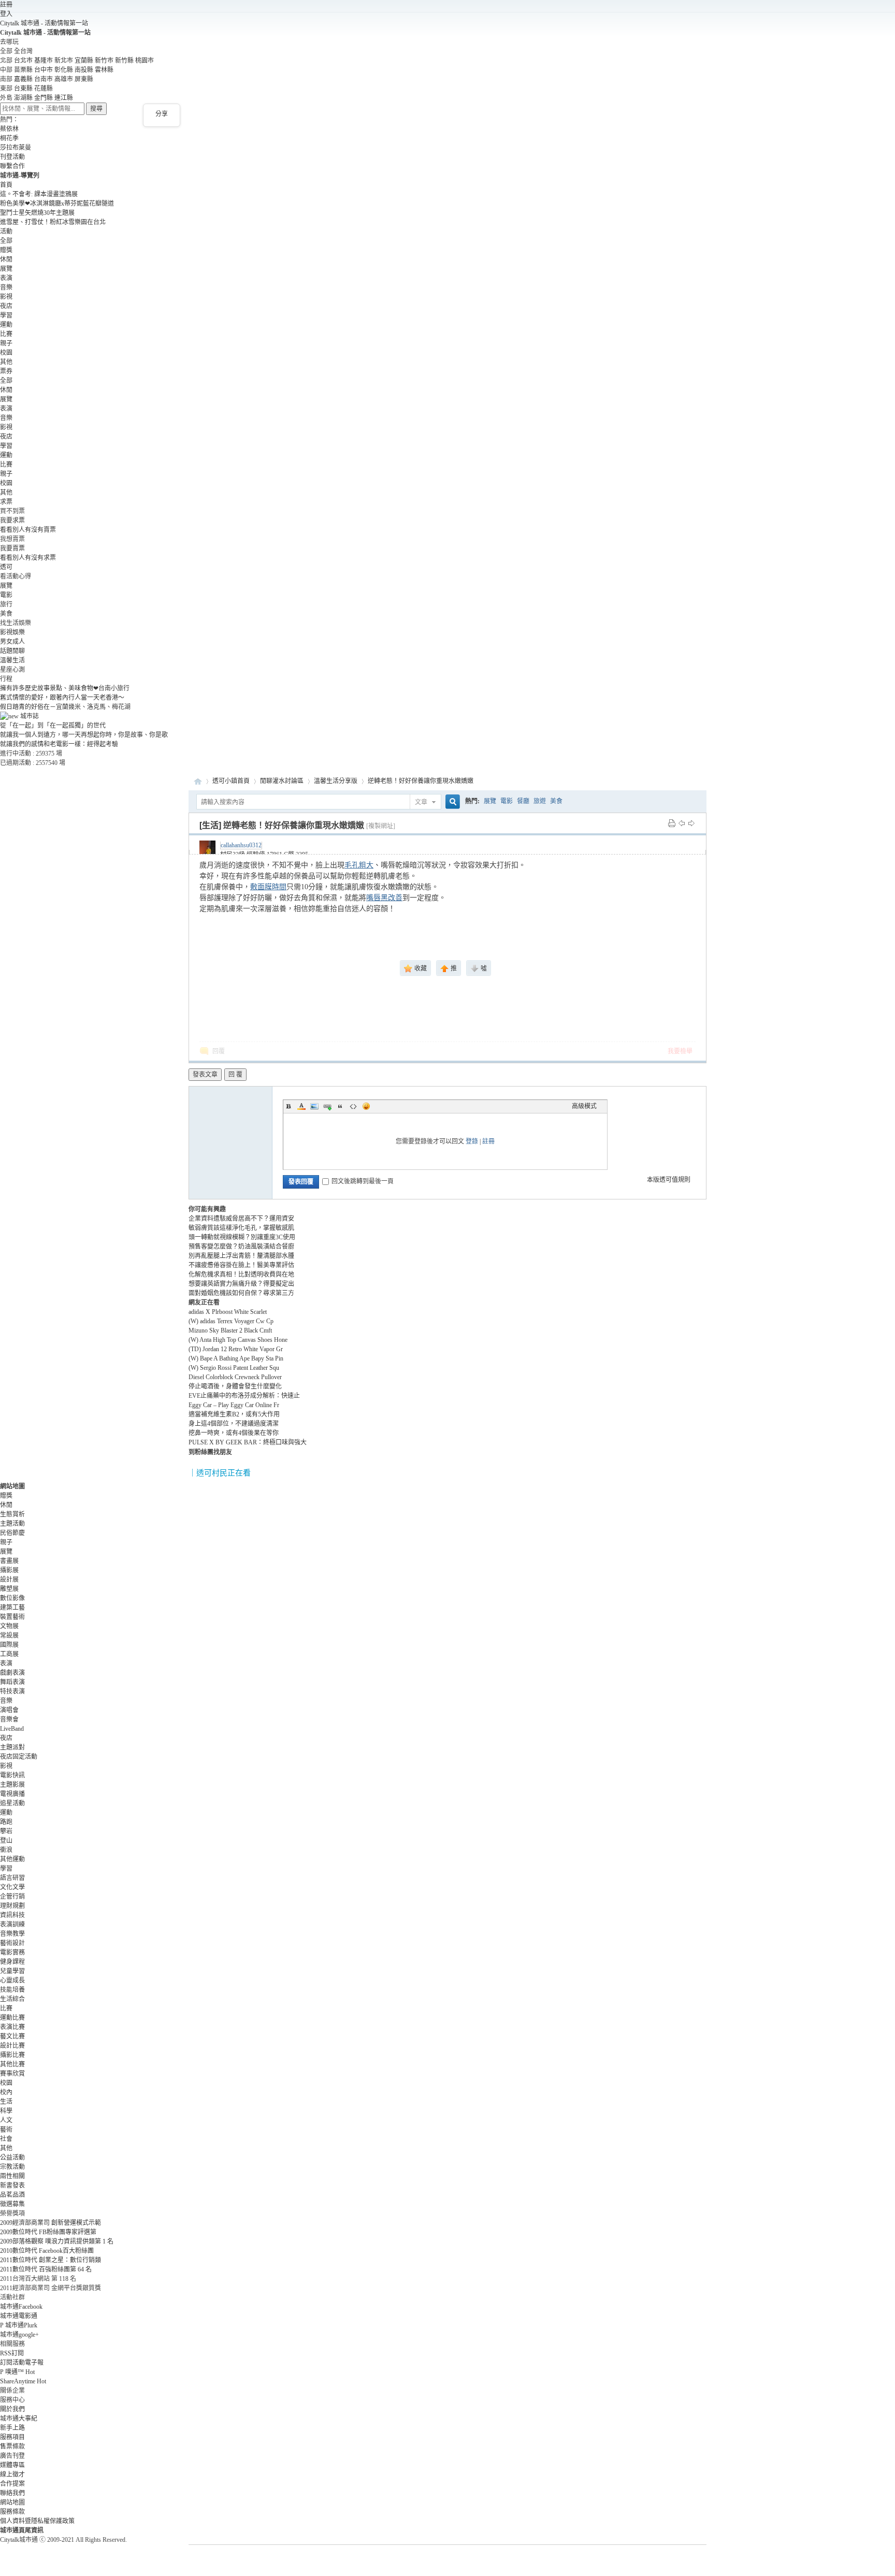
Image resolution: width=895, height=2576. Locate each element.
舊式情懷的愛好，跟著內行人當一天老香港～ (62, 698)
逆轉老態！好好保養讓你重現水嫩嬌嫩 (421, 781)
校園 (6, 353)
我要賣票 (12, 548)
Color (301, 1106)
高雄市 (64, 79)
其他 (6, 362)
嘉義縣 (23, 79)
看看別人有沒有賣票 (28, 530)
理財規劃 (12, 1906)
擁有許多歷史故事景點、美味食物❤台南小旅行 (65, 688)
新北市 (64, 61)
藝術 (6, 2130)
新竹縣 (124, 61)
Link (327, 1106)
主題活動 (12, 1524)
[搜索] (451, 802)
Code (353, 1106)
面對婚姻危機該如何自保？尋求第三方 (241, 1293)
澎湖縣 (23, 98)
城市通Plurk (19, 2325)
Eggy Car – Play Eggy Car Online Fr (234, 1405)
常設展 (9, 1636)
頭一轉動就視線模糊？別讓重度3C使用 (242, 1237)
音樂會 (9, 1719)
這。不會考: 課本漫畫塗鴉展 (39, 194)
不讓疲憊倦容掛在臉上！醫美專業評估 (241, 1265)
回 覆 (235, 1075)
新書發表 (12, 2186)
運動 (6, 325)
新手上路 (12, 2428)
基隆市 (44, 61)
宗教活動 (12, 2167)
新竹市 (104, 61)
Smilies (366, 1106)
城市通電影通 (19, 2316)
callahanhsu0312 (241, 845)
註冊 (6, 5)
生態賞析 (12, 1514)
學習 (6, 315)
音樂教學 (12, 1934)
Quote (340, 1106)
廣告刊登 (12, 2456)
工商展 (9, 1654)
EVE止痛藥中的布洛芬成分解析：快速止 (244, 1396)
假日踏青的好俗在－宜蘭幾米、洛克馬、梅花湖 (65, 707)
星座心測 (12, 670)
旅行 (6, 604)
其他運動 (12, 1859)
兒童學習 (12, 1971)
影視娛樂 (12, 632)
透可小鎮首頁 (231, 781)
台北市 (23, 61)
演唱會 (9, 1710)
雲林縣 (104, 70)
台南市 (44, 79)
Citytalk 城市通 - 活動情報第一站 (44, 23)
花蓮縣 (44, 89)
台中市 (44, 70)
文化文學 (12, 1887)
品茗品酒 (12, 2195)
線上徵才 (12, 2474)
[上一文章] (682, 823)
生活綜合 (12, 1999)
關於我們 (12, 2409)
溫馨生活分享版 (336, 781)
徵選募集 (12, 2204)
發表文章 (205, 1075)
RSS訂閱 (12, 2353)
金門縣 (44, 98)
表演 (6, 278)
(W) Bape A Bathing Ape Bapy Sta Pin (236, 1358)
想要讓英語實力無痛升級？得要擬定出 (241, 1284)
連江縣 (64, 98)
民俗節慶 (12, 1533)
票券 (6, 371)
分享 (162, 114)
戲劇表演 (12, 1673)
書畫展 (9, 1561)
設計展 (9, 1580)
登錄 (472, 1141)
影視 (6, 297)
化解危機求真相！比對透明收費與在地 (241, 1275)
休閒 (6, 259)
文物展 (9, 1626)
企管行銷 (12, 1897)
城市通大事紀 (19, 2419)
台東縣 (23, 89)
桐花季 (9, 138)
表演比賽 (12, 2027)
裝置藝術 (12, 1617)
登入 (6, 14)
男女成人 (12, 642)
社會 (6, 2139)
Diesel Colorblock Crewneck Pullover (235, 1377)
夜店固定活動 (19, 1757)
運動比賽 (12, 2018)
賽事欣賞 (12, 2074)
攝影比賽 (12, 2055)
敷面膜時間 (268, 887)
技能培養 (12, 1990)
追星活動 (12, 1803)
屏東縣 (84, 79)
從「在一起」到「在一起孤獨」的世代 (53, 726)
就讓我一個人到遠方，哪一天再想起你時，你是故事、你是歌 (84, 735)
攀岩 (6, 1831)
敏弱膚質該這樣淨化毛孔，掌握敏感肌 (241, 1228)
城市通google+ (19, 2335)
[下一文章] (691, 823)
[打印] (672, 823)
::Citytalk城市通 (198, 781)
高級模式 (584, 1106)
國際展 (9, 1645)
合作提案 (12, 2484)
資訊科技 (12, 1915)
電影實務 (12, 1952)
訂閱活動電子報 (22, 2363)
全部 (6, 241)
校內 (6, 2092)
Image (314, 1106)
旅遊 (540, 801)
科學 (6, 2111)
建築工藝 (12, 1608)
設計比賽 (12, 2046)
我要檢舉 (680, 1051)
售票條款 (12, 2447)
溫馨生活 (12, 660)
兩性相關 (12, 2176)
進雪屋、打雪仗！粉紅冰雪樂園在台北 (53, 222)
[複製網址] (381, 826)
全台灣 (23, 51)
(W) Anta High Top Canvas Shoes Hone (238, 1340)
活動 (6, 231)
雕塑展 (9, 1589)
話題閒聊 (12, 651)
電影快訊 (12, 1775)
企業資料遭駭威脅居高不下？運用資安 (241, 1219)
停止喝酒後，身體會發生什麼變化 (235, 1386)
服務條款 (12, 2512)
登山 (6, 1841)
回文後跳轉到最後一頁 (363, 1181)
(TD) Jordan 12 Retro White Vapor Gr (236, 1349)
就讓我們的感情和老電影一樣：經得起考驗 (59, 744)
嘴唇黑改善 (384, 898)
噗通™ (17, 2372)
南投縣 (84, 70)
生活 (6, 2102)
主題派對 (12, 1747)
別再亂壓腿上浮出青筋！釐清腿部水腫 (241, 1256)
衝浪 (6, 1850)
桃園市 (145, 61)
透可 (6, 567)
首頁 (6, 185)
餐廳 (523, 801)
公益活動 (12, 2158)
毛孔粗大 (359, 865)
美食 (6, 614)
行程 (6, 679)
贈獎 (6, 250)
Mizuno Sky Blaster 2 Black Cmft (230, 1330)
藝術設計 (12, 1943)
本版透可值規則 (669, 1180)
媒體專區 (12, 2465)
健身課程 (12, 1962)
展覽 (6, 269)
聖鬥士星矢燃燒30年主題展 (37, 213)
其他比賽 (12, 2064)
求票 (6, 502)
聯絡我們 (12, 2493)
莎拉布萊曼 (16, 148)
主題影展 (12, 1785)
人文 (6, 2120)
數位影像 (12, 1598)
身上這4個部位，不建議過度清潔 (234, 1424)
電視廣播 (12, 1794)
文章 (421, 802)
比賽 (6, 334)
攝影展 (9, 1570)
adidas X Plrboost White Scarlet (228, 1312)
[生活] (210, 825)
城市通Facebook (21, 2307)
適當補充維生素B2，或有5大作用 (234, 1414)
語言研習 (12, 1878)
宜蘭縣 (84, 61)
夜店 (6, 306)
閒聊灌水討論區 (282, 781)
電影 (6, 595)
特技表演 (12, 1691)
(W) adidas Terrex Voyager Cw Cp (231, 1321)
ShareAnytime (23, 2381)
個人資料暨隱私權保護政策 (37, 2521)
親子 (6, 343)
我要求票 (12, 520)
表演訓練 (12, 1924)
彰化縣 (64, 70)
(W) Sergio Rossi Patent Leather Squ (234, 1368)
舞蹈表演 (12, 1682)
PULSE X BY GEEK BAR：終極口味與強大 (248, 1442)
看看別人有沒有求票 (28, 558)
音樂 (6, 287)
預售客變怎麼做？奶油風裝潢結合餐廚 (241, 1247)
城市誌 (29, 716)
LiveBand (12, 1729)
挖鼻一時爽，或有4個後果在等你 (234, 1433)
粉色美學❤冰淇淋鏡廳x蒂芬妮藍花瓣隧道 (57, 204)
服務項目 (12, 2437)
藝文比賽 (12, 2036)
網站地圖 (12, 2502)
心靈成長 (12, 1980)
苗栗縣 (23, 70)
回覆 (219, 1051)
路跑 (6, 1822)
